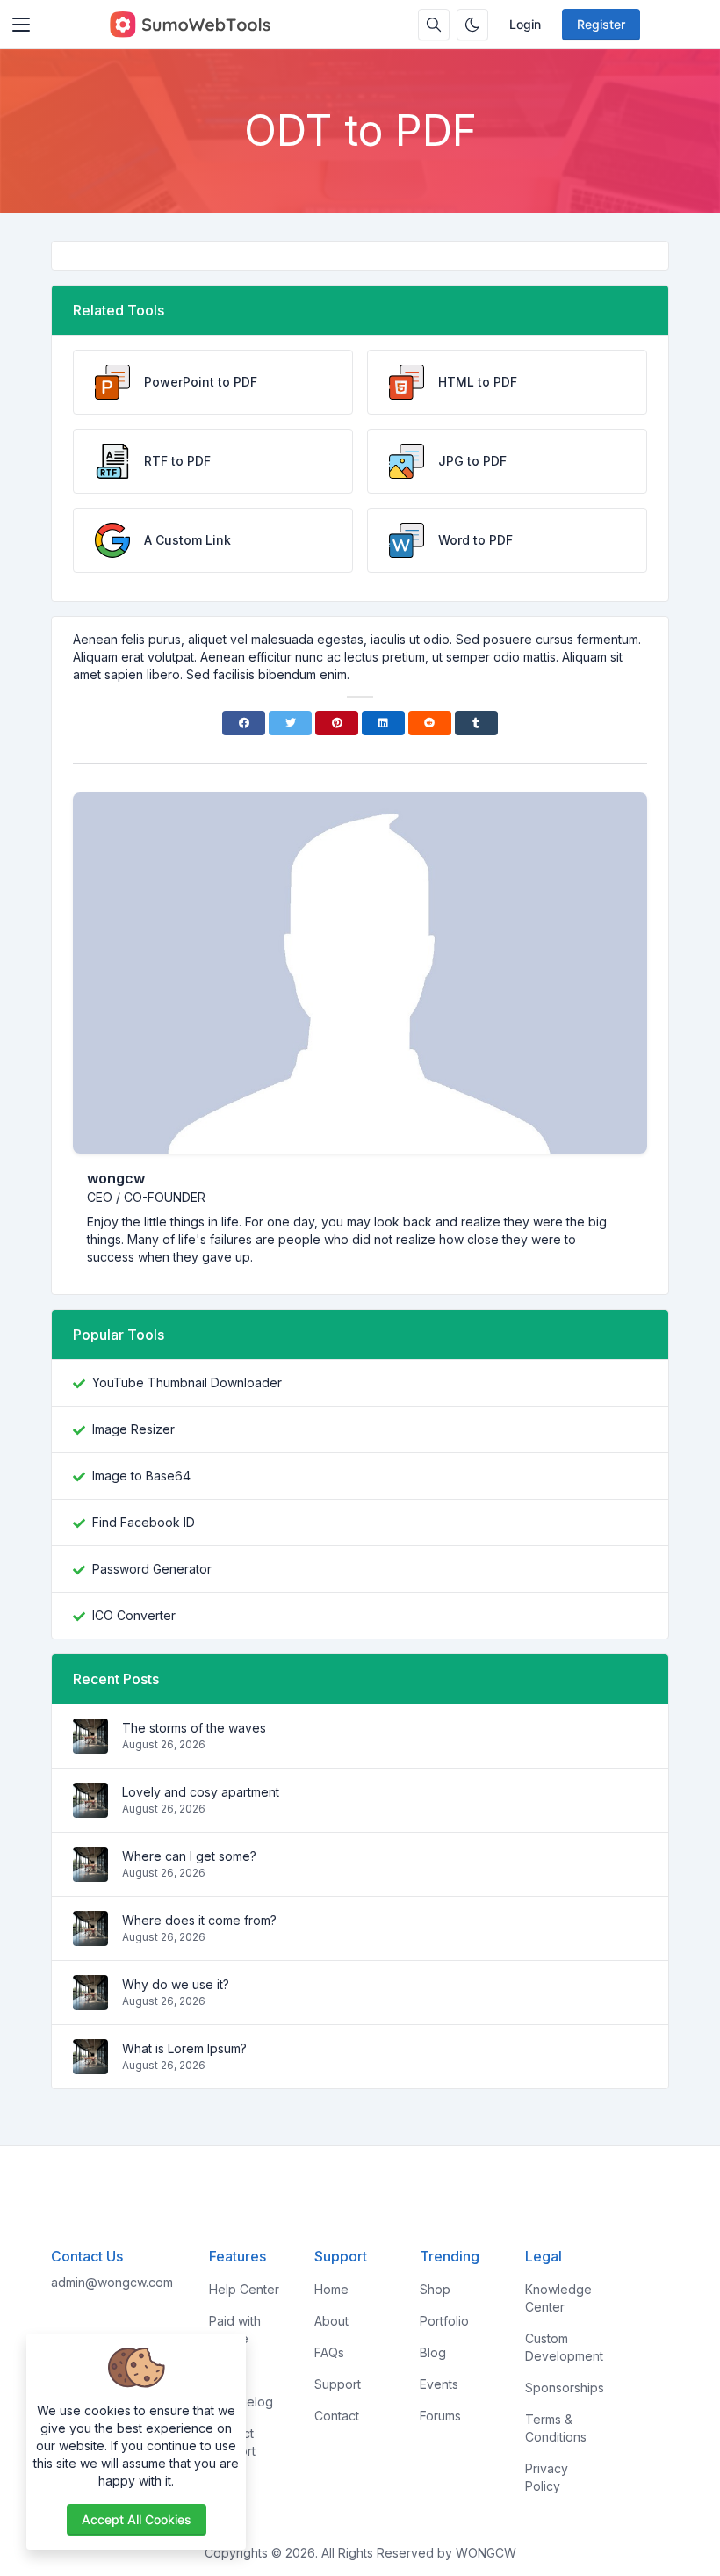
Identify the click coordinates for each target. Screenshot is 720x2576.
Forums (440, 2416)
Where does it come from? (199, 1920)
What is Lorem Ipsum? (184, 2048)
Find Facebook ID (144, 1522)
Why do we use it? (176, 1984)
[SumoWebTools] (190, 25)
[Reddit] (430, 723)
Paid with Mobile (235, 2330)
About (331, 2321)
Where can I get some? (189, 1856)
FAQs (329, 2352)
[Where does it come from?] (90, 1937)
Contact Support (232, 2442)
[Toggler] (21, 25)
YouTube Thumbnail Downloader (187, 1382)
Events (439, 2384)
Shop (435, 2289)
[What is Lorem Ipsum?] (90, 2065)
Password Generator (152, 1569)
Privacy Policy (547, 2477)
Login (525, 24)
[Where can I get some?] (90, 1873)
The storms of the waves (194, 1728)
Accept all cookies (137, 2519)
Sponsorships (565, 2388)
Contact (337, 2416)
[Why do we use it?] (90, 2001)
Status (227, 2370)
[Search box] (434, 25)
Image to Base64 (141, 1476)
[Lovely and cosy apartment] (90, 1809)
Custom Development (564, 2347)
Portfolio (444, 2321)
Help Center (244, 2289)
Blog (433, 2352)
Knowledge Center (558, 2298)
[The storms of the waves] (90, 1744)
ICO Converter (134, 1615)
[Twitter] (290, 723)
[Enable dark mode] (472, 25)
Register (601, 24)
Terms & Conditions (556, 2428)
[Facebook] (244, 723)
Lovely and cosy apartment (201, 1792)
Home (331, 2289)
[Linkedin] (383, 723)
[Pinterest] (337, 723)
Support (338, 2384)
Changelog (241, 2402)
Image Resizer (133, 1429)
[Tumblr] (476, 723)
